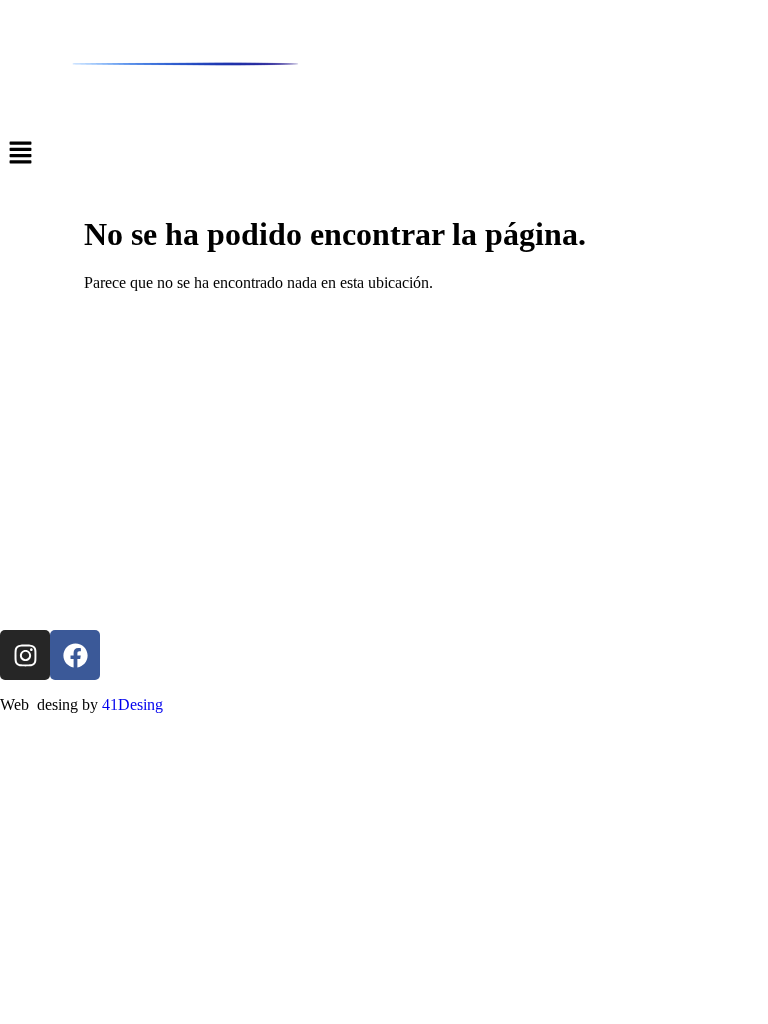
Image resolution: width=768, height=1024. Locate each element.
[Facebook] (75, 655)
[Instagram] (25, 655)
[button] (384, 154)
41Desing (132, 704)
